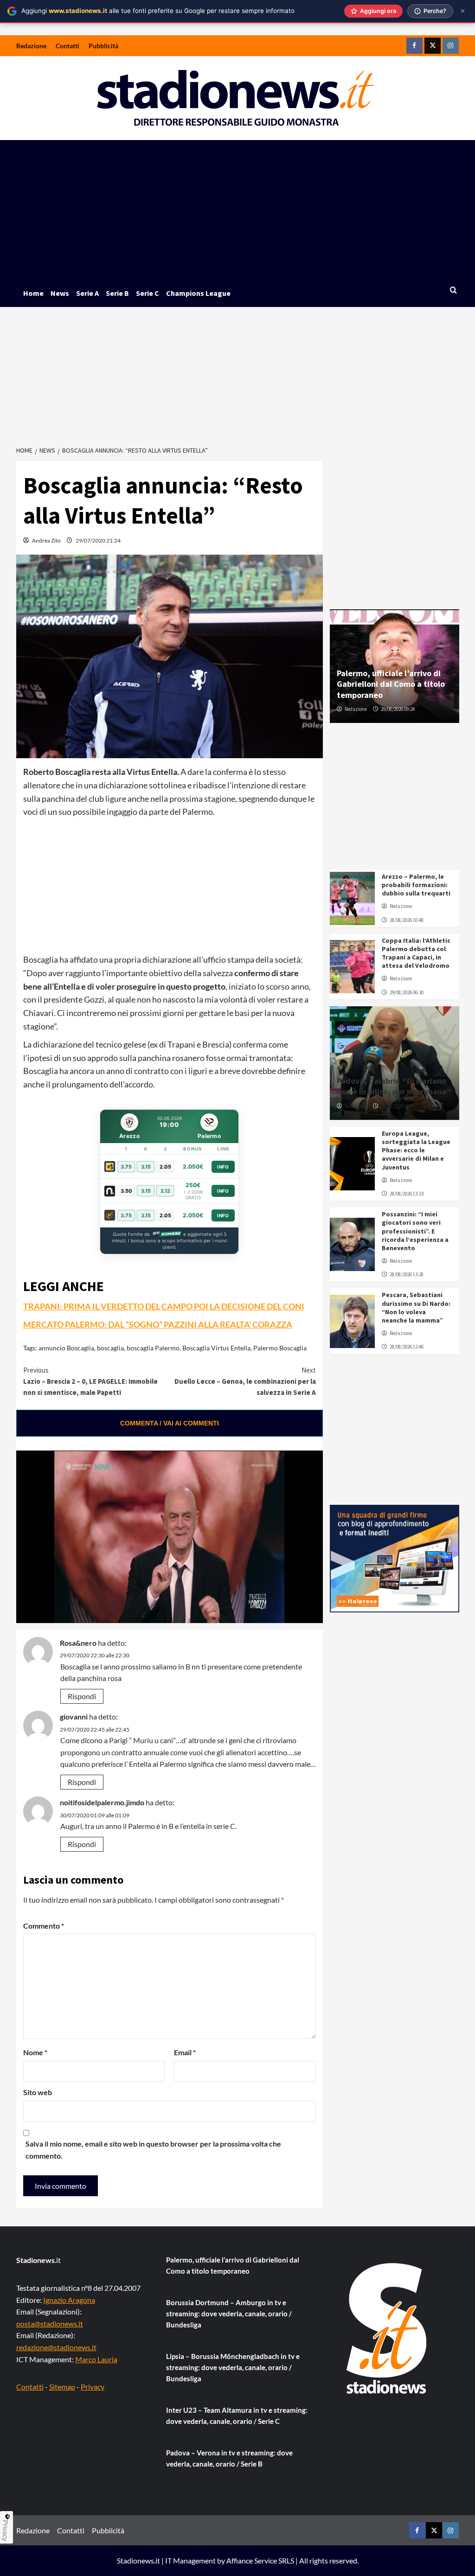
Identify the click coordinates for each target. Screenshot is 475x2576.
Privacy (93, 2387)
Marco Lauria (96, 2359)
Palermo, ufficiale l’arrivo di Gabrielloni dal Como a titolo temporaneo (391, 684)
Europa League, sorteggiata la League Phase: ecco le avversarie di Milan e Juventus (416, 1150)
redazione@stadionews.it (56, 2347)
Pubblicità (103, 46)
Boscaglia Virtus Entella (216, 1348)
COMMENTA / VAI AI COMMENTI (170, 1423)
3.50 (126, 1191)
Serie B (117, 293)
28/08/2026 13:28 (407, 1274)
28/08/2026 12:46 (407, 1347)
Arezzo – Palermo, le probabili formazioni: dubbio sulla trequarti (416, 885)
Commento (44, 1926)
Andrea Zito (46, 540)
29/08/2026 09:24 (398, 709)
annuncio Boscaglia (66, 1348)
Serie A (87, 293)
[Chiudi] (463, 11)
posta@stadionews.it (50, 2324)
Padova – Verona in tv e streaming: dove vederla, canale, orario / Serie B (229, 2458)
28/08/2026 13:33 (407, 1194)
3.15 (146, 1167)
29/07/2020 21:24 (98, 540)
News (60, 293)
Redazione (31, 46)
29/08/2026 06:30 (407, 992)
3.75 (126, 1167)
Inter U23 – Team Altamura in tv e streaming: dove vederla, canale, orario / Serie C (237, 2416)
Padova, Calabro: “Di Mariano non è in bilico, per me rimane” (394, 1086)
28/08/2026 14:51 (398, 1106)
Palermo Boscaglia (280, 1348)
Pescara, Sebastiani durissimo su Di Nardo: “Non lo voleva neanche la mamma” (416, 1307)
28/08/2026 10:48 (407, 920)
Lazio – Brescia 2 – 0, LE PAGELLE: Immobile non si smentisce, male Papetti (90, 1381)
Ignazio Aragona (69, 2300)
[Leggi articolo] (353, 898)
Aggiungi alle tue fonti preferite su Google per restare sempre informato (158, 11)
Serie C (148, 293)
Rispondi (82, 1696)
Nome (35, 2052)
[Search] (453, 291)
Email (185, 2052)
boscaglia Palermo (153, 1348)
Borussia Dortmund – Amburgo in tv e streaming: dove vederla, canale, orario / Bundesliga (229, 2314)
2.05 (165, 1167)
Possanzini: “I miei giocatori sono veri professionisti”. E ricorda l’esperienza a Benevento (415, 1231)
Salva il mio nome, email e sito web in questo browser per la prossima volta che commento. (153, 2150)
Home (33, 293)
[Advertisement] (238, 210)
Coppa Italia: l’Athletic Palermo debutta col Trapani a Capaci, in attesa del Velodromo (416, 953)
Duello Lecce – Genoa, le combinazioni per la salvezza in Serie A (245, 1381)
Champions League (198, 293)
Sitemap (62, 2387)
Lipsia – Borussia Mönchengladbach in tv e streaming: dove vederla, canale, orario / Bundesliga (233, 2367)
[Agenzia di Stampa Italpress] (395, 1557)
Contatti (67, 46)
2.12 (165, 1191)
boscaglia (110, 1348)
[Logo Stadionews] (387, 2328)
